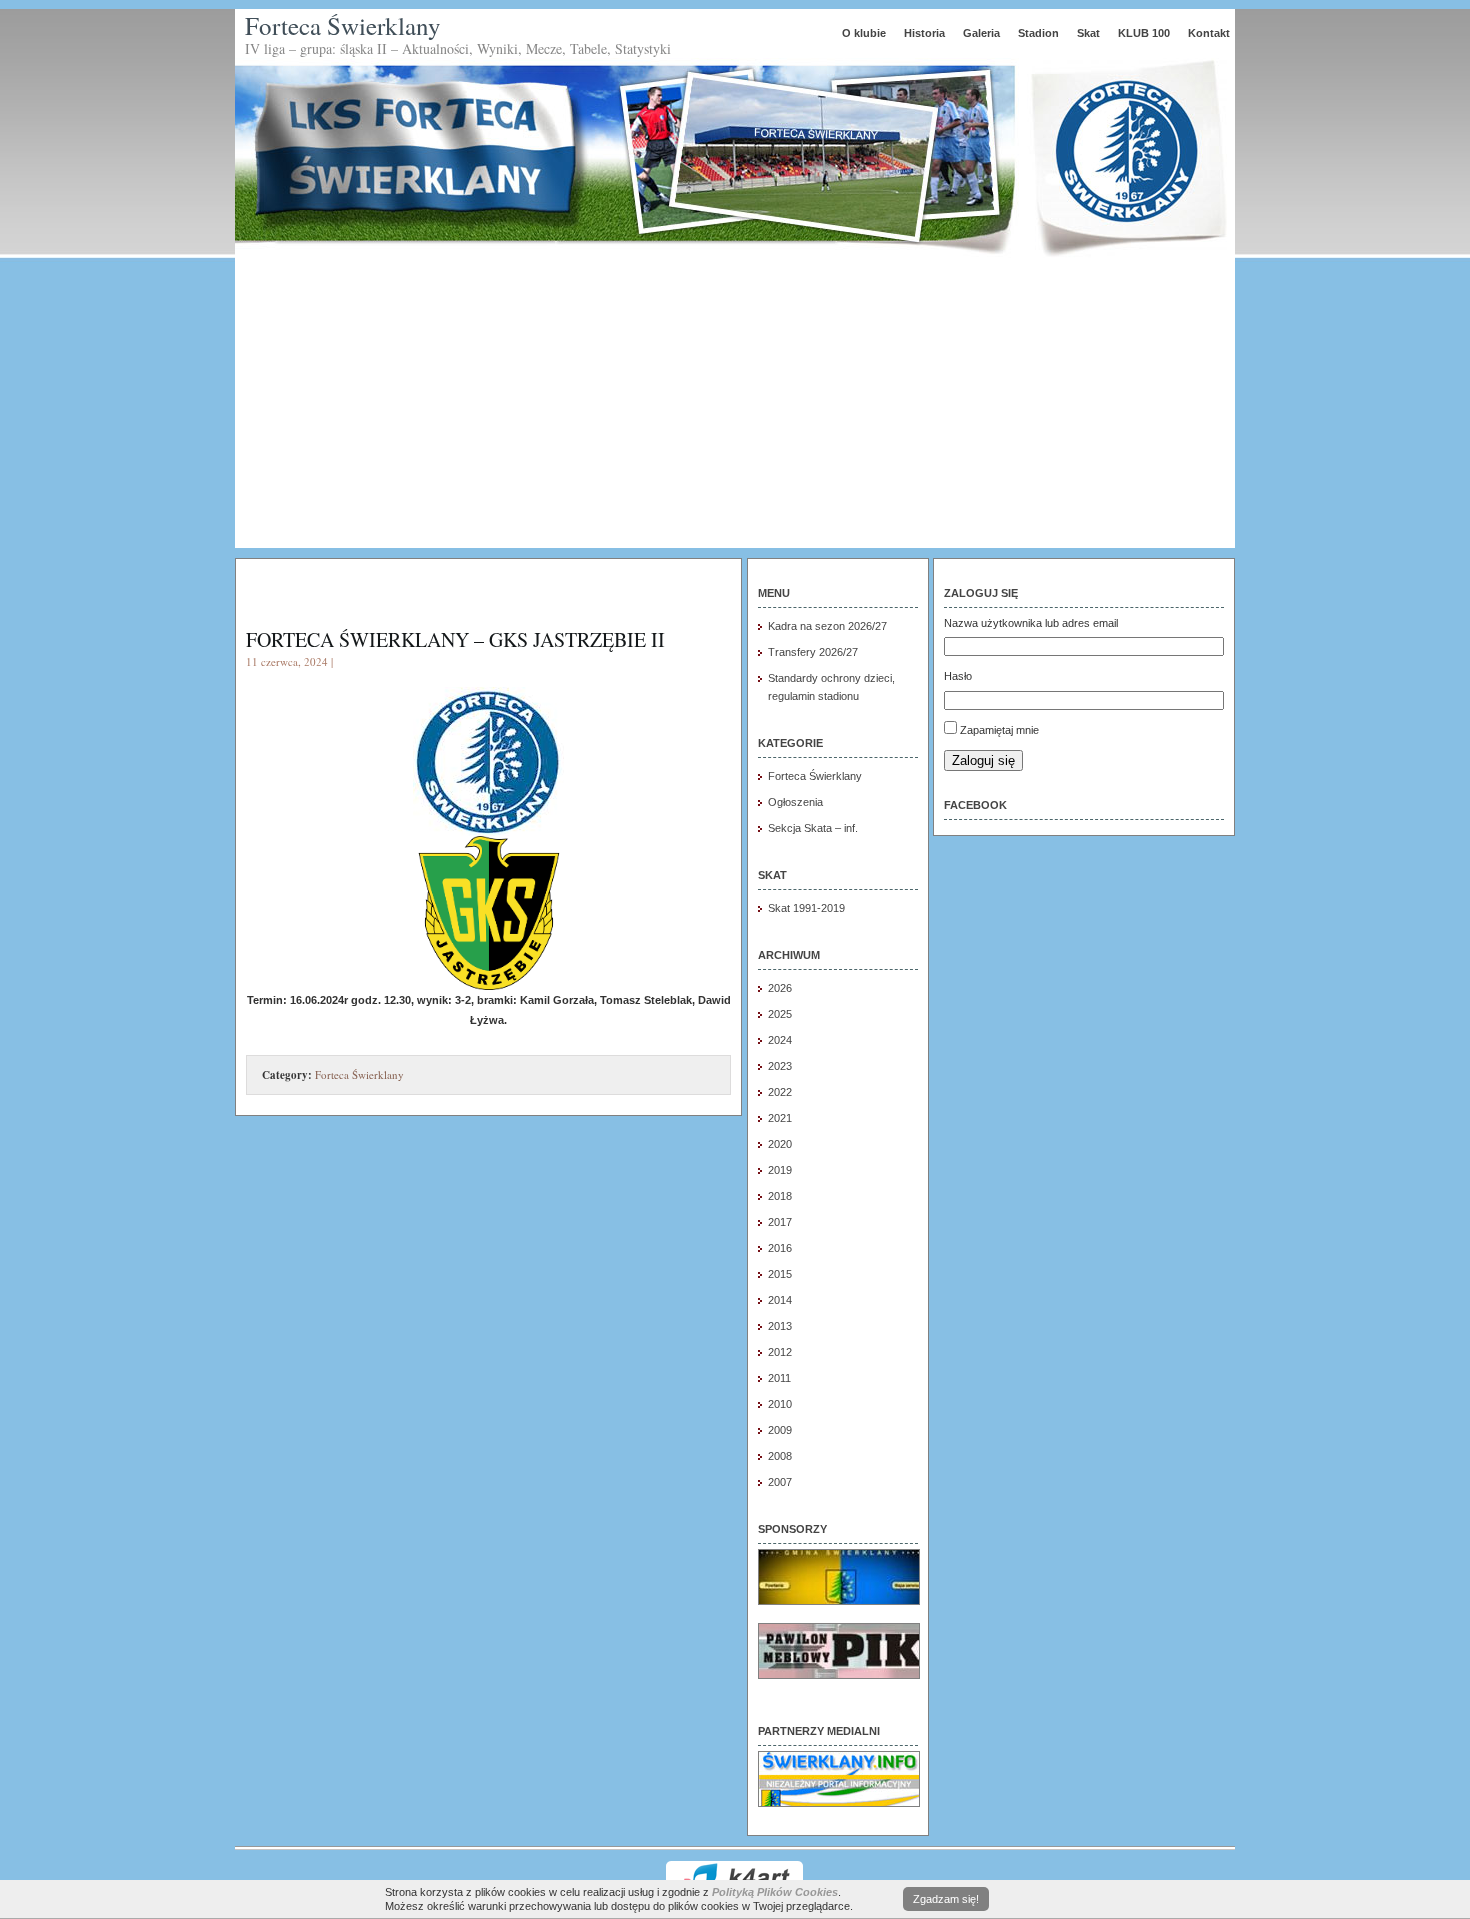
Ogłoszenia (795, 802)
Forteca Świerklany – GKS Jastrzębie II (455, 639)
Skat (1088, 33)
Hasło (958, 676)
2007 (780, 1482)
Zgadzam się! (946, 1899)
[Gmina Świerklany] (839, 1601)
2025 (780, 1014)
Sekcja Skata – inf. (813, 828)
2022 (780, 1092)
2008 (780, 1456)
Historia (924, 33)
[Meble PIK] (839, 1675)
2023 (780, 1066)
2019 (780, 1170)
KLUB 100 (1144, 33)
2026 (780, 988)
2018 (780, 1196)
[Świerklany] (839, 1803)
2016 (780, 1248)
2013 (780, 1326)
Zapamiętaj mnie (999, 730)
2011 (779, 1378)
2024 (780, 1040)
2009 (780, 1430)
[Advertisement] (735, 408)
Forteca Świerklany (343, 25)
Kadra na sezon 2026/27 (827, 626)
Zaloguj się (983, 760)
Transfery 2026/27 (813, 652)
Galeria (981, 33)
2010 (780, 1404)
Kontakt (1209, 33)
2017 (780, 1222)
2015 (780, 1274)
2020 (780, 1144)
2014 (780, 1300)
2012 (780, 1352)
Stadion (1038, 33)
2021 (780, 1118)
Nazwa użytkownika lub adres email (1031, 623)
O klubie (864, 33)
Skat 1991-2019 (806, 908)
